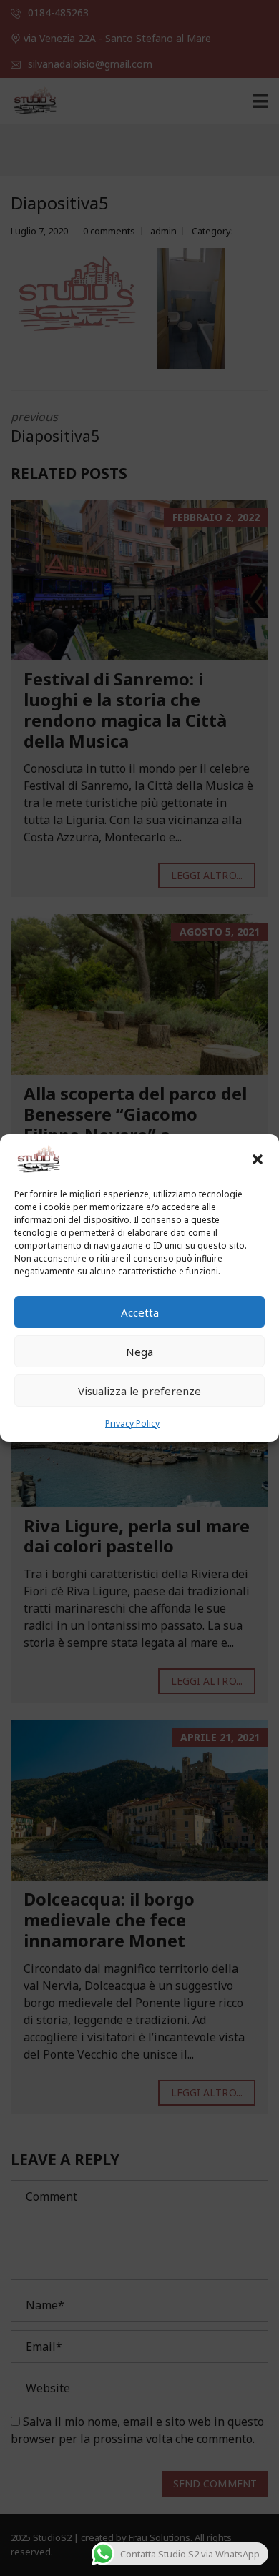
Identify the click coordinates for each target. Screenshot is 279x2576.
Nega (139, 1352)
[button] (258, 1159)
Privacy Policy (132, 1423)
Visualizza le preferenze (139, 1391)
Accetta (140, 1312)
